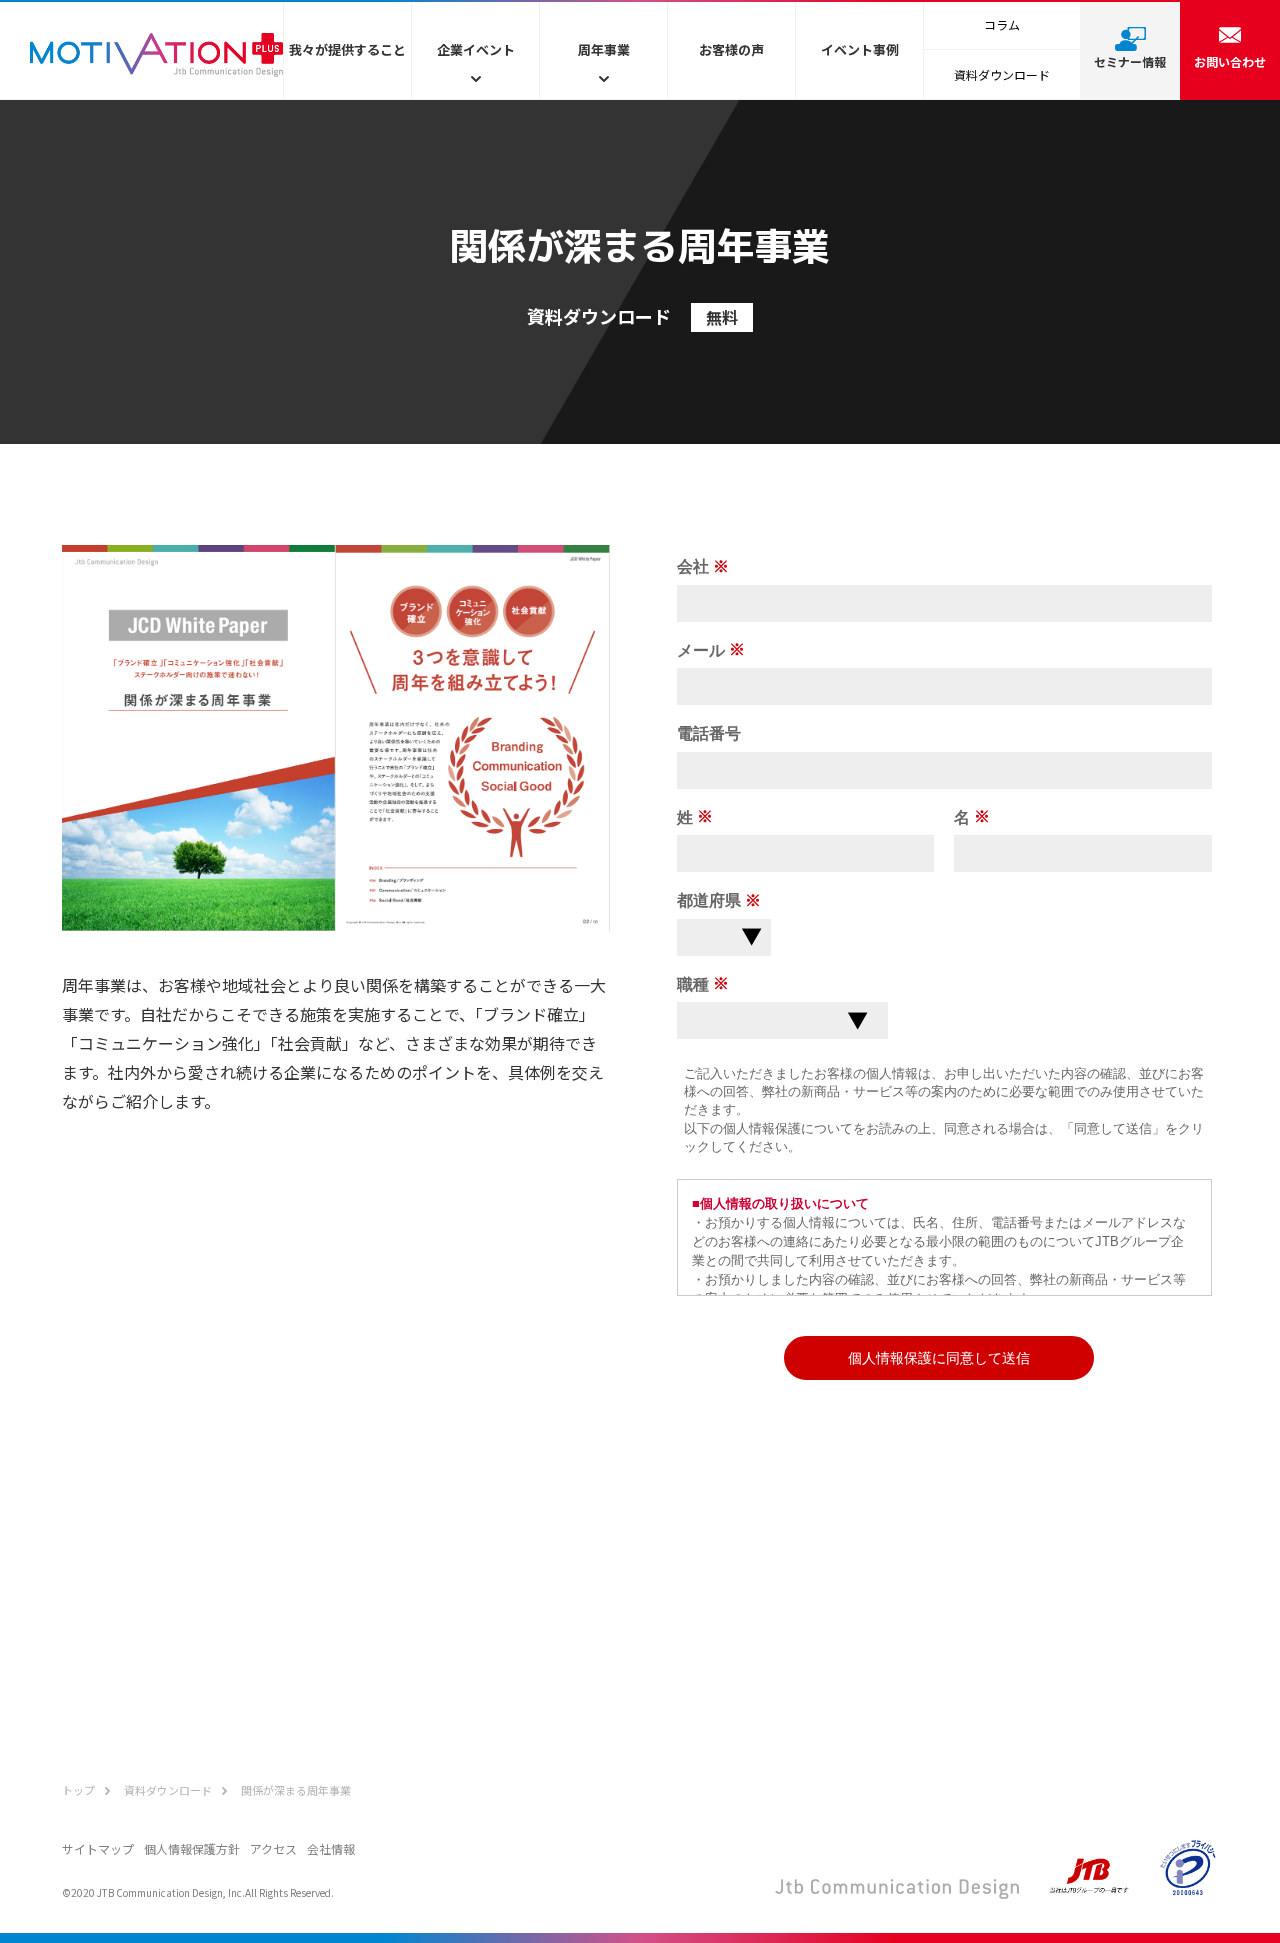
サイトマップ (98, 1848)
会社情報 (331, 1848)
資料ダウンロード (1002, 74)
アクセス (273, 1848)
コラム (1002, 24)
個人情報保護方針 (192, 1848)
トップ (78, 1790)
